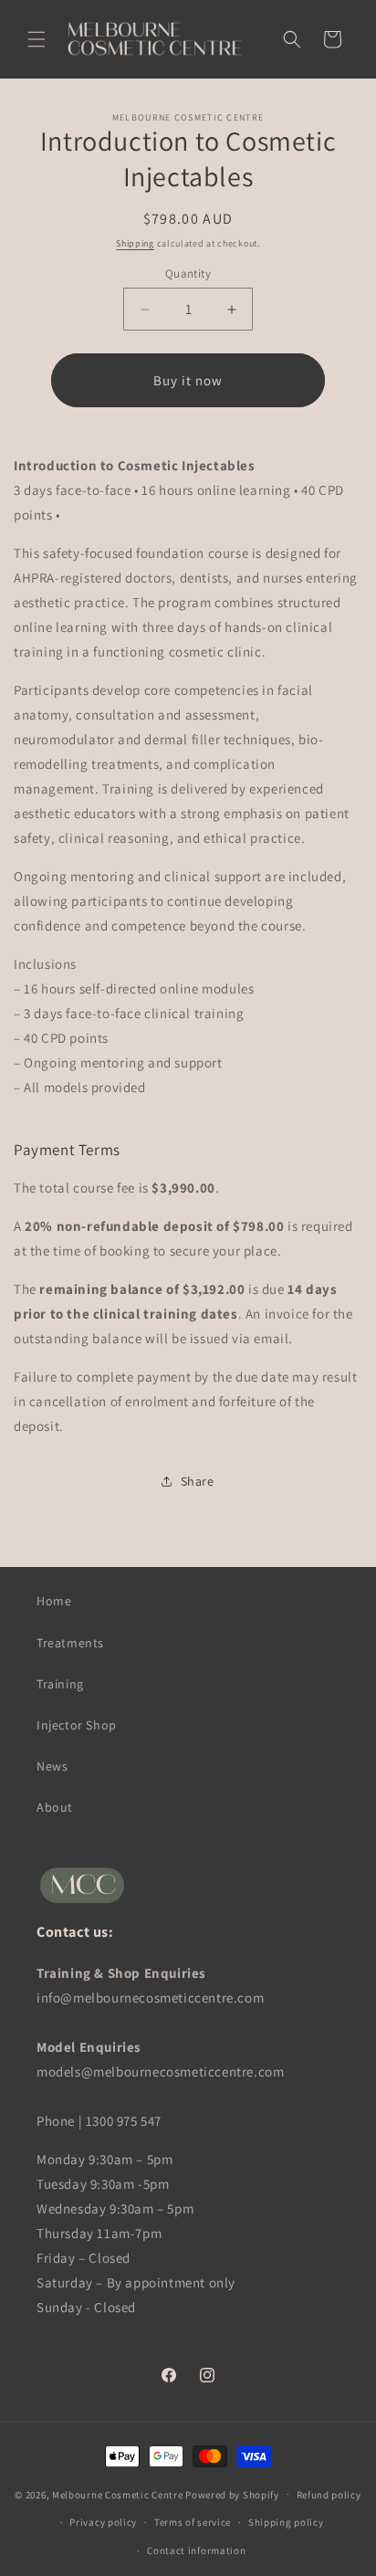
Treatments (70, 1643)
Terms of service (193, 2522)
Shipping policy (286, 2522)
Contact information (196, 2550)
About (55, 1807)
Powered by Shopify (232, 2494)
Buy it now (188, 380)
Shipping (135, 243)
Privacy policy (103, 2522)
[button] (37, 39)
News (52, 1766)
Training (60, 1684)
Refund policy (329, 2495)
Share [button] (198, 1481)
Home (54, 1601)
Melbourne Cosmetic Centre (118, 2494)
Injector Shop (77, 1725)
